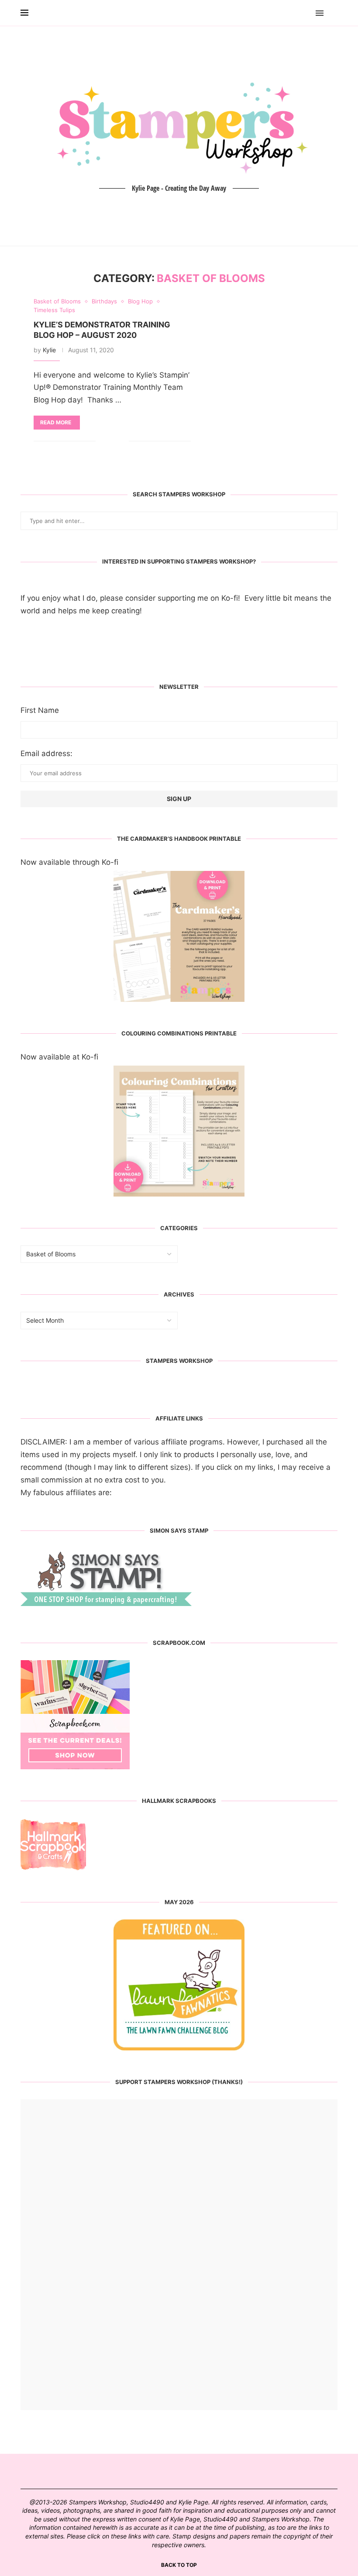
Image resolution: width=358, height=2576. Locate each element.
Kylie (49, 350)
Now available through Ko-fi (69, 862)
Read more (56, 422)
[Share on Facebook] (109, 441)
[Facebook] (294, 13)
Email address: (46, 753)
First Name (40, 710)
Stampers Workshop (179, 1361)
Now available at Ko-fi (59, 1057)
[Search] (333, 13)
